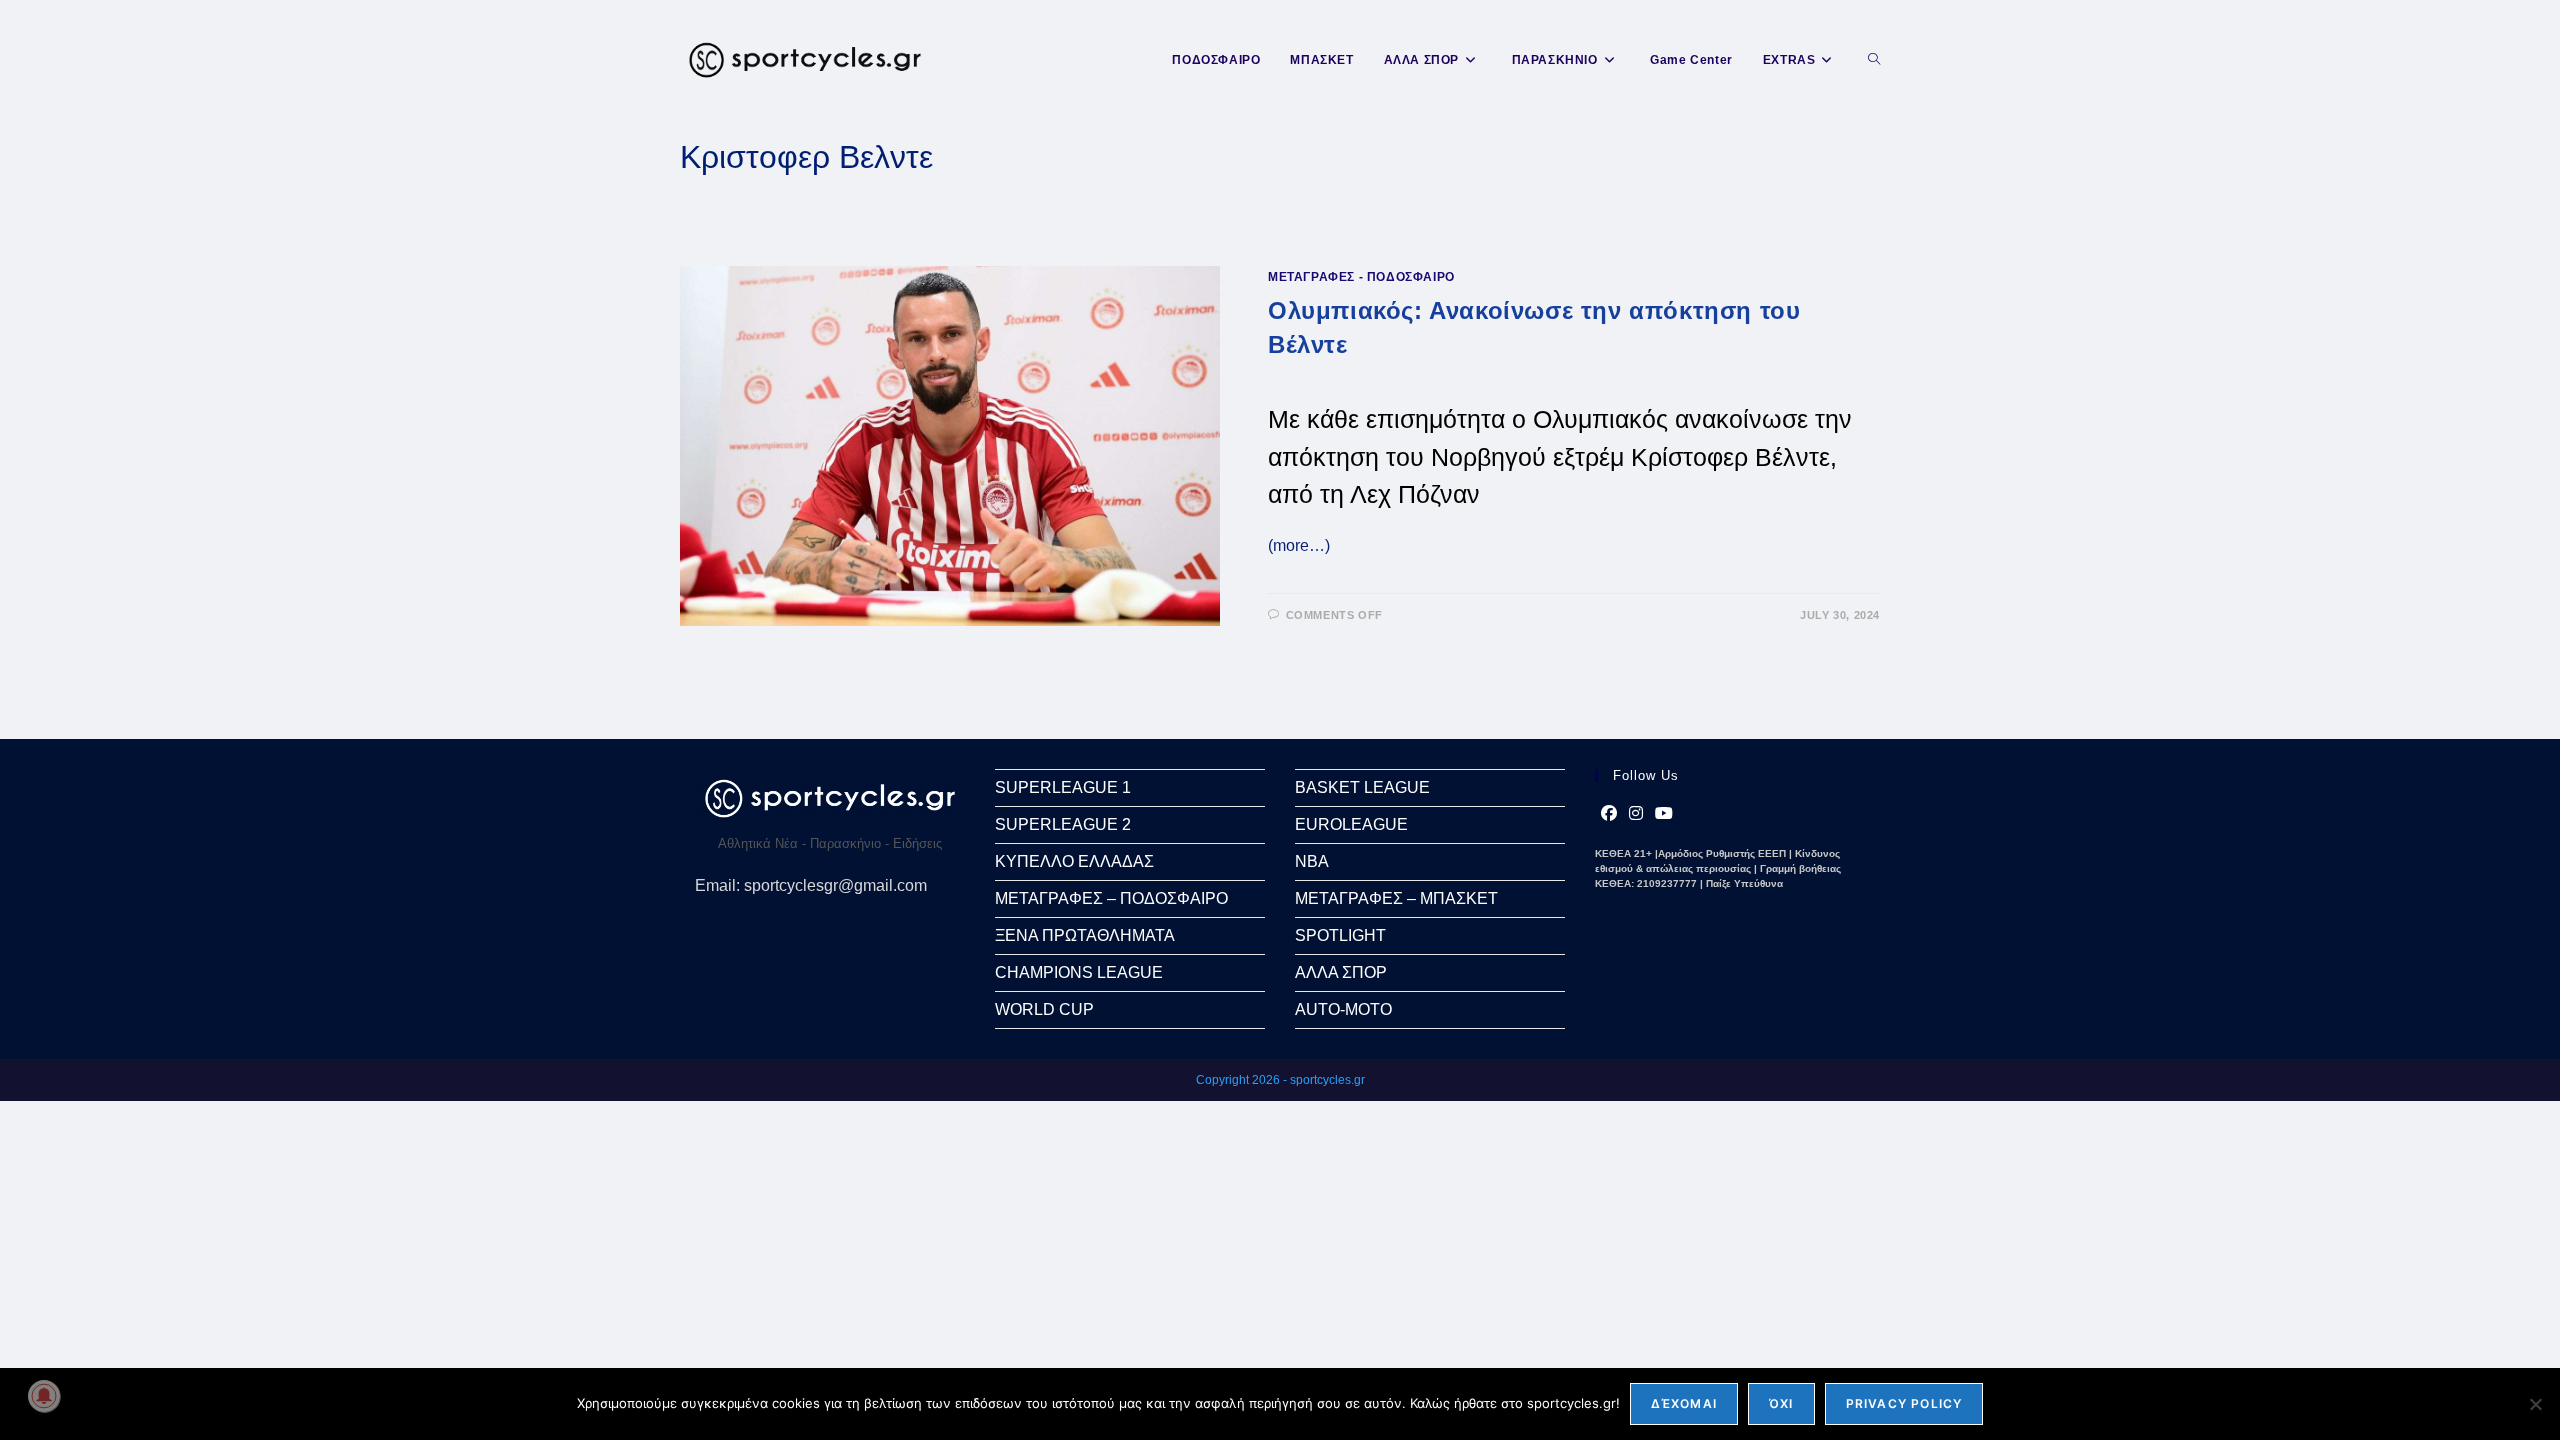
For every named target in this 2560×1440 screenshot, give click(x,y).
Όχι (1781, 1403)
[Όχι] (2535, 1404)
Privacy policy (1904, 1403)
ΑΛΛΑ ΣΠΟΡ (1341, 972)
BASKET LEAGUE (1362, 787)
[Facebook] (1609, 814)
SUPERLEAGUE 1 (1063, 787)
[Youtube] (1664, 814)
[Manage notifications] (44, 1396)
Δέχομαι (1684, 1403)
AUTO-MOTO (1343, 1009)
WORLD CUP (1044, 1009)
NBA (1312, 861)
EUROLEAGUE (1351, 824)
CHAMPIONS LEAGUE (1079, 972)
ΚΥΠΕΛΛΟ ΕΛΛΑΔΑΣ (1074, 861)
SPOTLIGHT (1340, 935)
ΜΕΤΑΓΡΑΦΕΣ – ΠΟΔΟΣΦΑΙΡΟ (1111, 898)
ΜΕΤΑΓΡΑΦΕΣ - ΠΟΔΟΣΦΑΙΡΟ (1361, 277)
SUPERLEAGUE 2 (1063, 824)
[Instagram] (1636, 814)
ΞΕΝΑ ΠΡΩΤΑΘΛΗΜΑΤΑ (1085, 935)
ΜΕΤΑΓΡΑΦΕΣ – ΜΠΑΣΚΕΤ (1396, 898)
